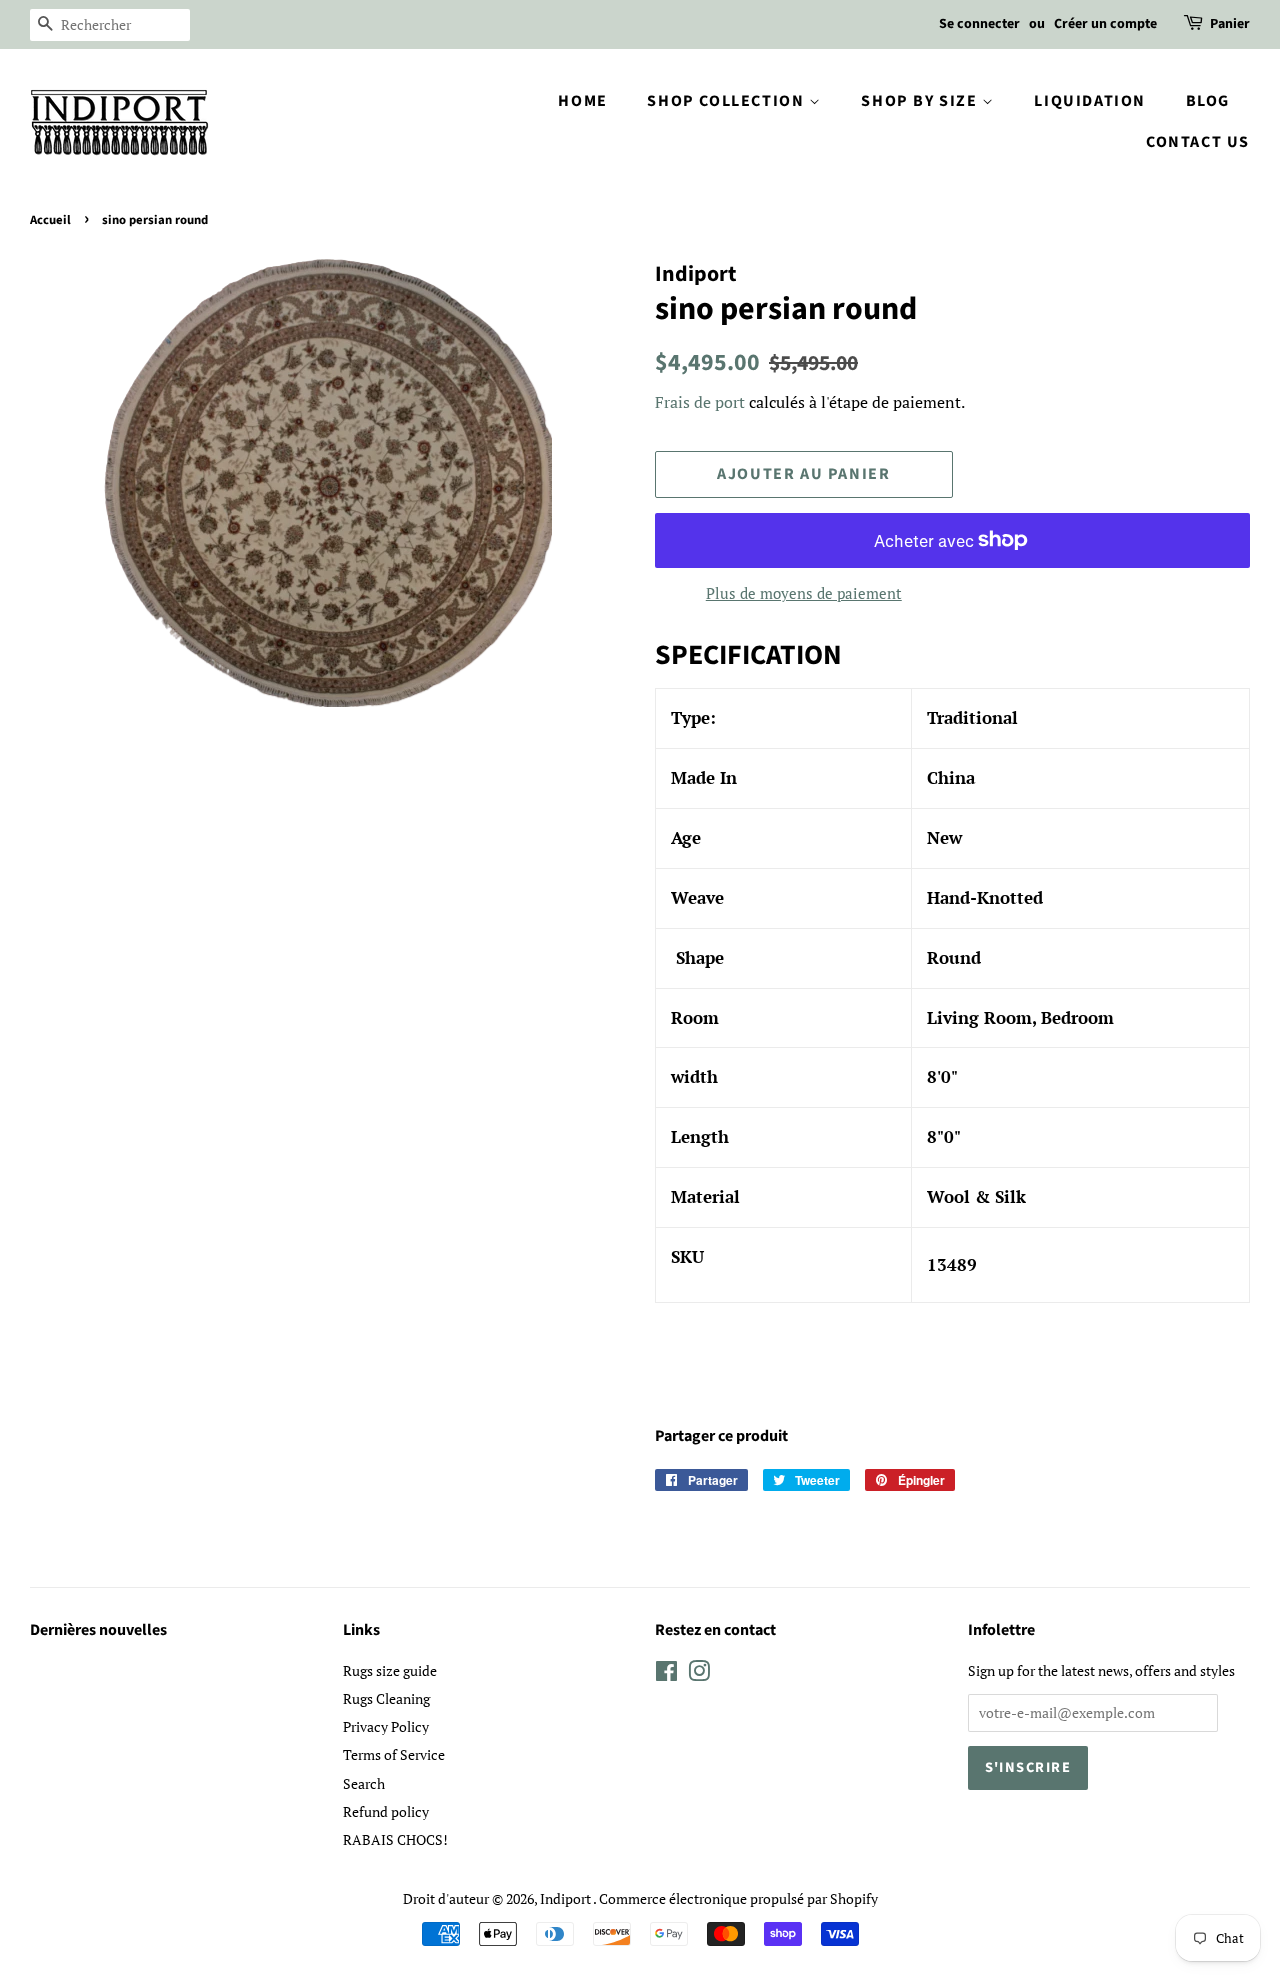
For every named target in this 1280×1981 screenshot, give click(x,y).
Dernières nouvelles (98, 1630)
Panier (1230, 24)
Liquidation (1090, 101)
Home (582, 101)
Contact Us (1198, 142)
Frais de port (700, 402)
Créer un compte (1105, 24)
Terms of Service (394, 1754)
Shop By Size (921, 101)
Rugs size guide (390, 1670)
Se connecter (979, 24)
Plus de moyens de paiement (804, 593)
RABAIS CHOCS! (395, 1839)
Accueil (50, 220)
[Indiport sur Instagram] (699, 1674)
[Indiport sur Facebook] (666, 1674)
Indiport (566, 1898)
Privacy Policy (386, 1726)
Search (364, 1783)
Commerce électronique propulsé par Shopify (738, 1898)
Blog (1208, 101)
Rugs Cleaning (386, 1698)
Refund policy (386, 1811)
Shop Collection (728, 101)
